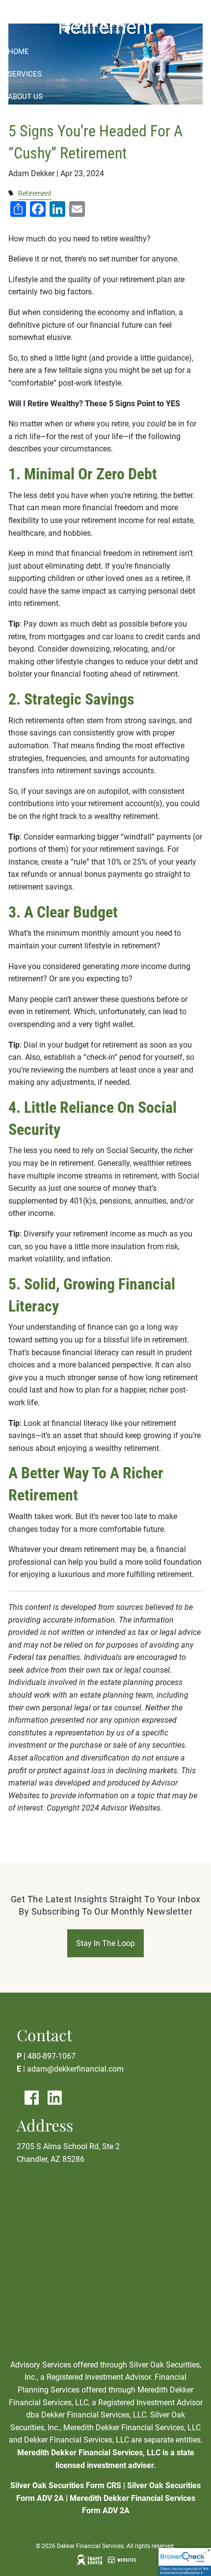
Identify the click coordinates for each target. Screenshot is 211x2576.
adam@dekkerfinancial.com (75, 2069)
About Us (25, 97)
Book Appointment (44, 142)
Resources (28, 120)
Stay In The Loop (105, 1943)
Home (18, 52)
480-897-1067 (52, 2056)
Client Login (32, 188)
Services (25, 74)
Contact (25, 165)
